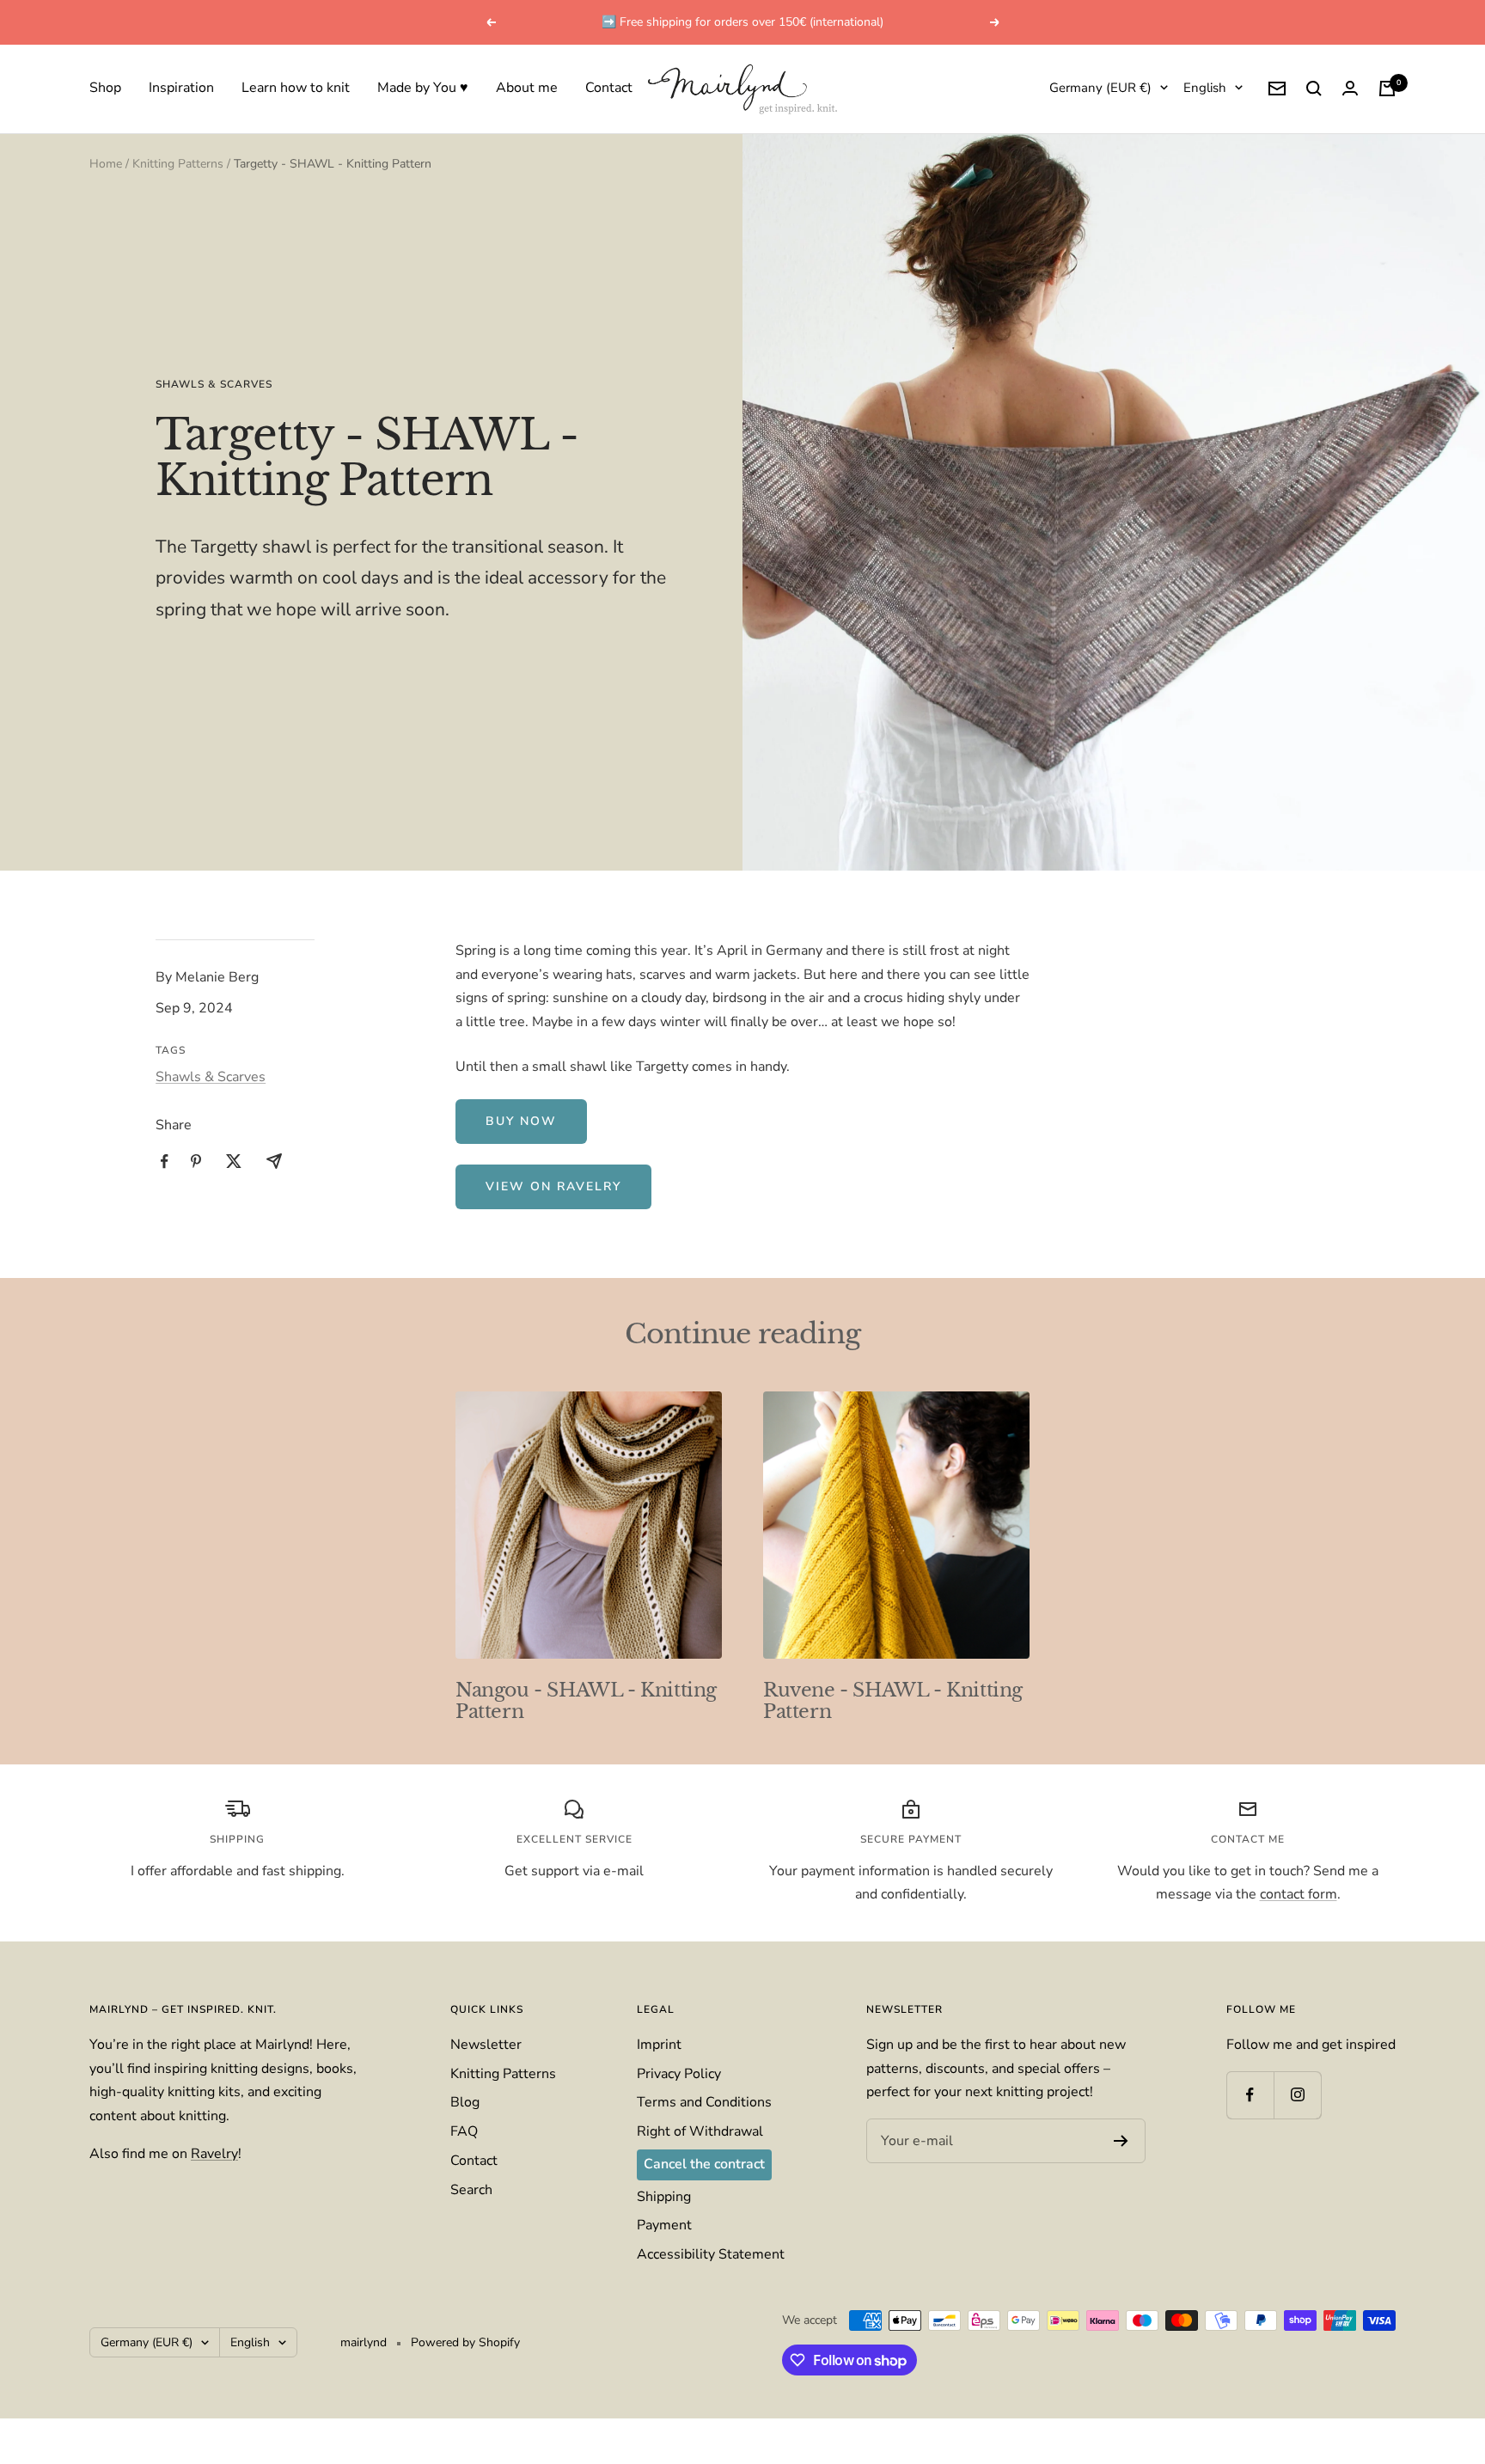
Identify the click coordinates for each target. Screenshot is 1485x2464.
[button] (742, 1187)
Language (599, 1225)
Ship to (592, 1159)
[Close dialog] (916, 1087)
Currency (597, 1290)
